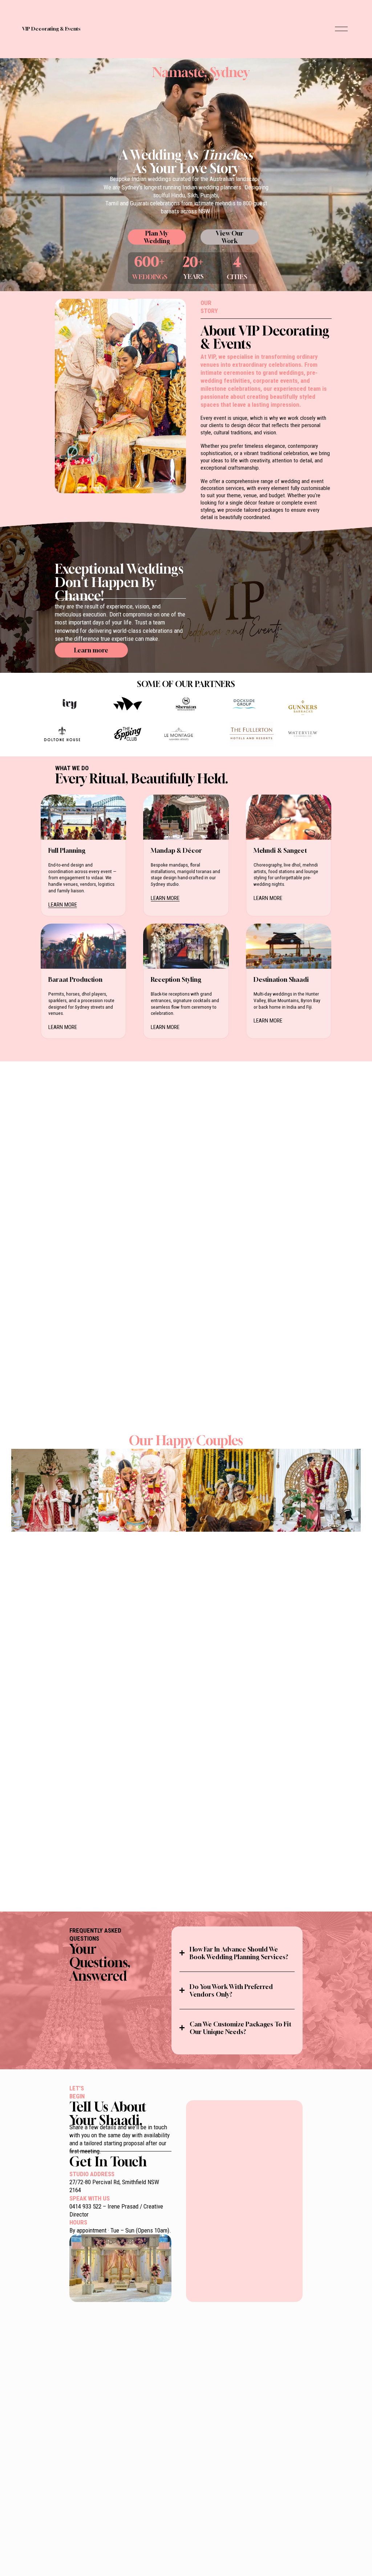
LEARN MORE (63, 905)
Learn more (91, 650)
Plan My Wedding (157, 237)
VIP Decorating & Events (51, 29)
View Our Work (230, 237)
